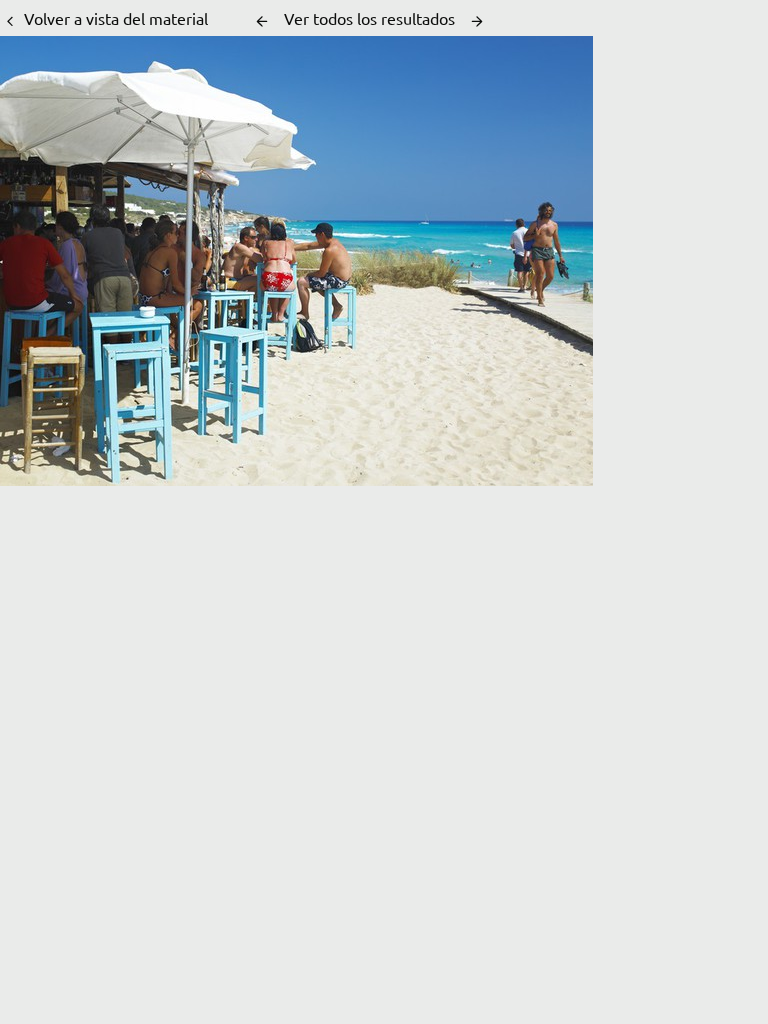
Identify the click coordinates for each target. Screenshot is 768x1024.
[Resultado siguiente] (477, 21)
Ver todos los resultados (369, 18)
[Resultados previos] (262, 21)
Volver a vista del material (116, 18)
